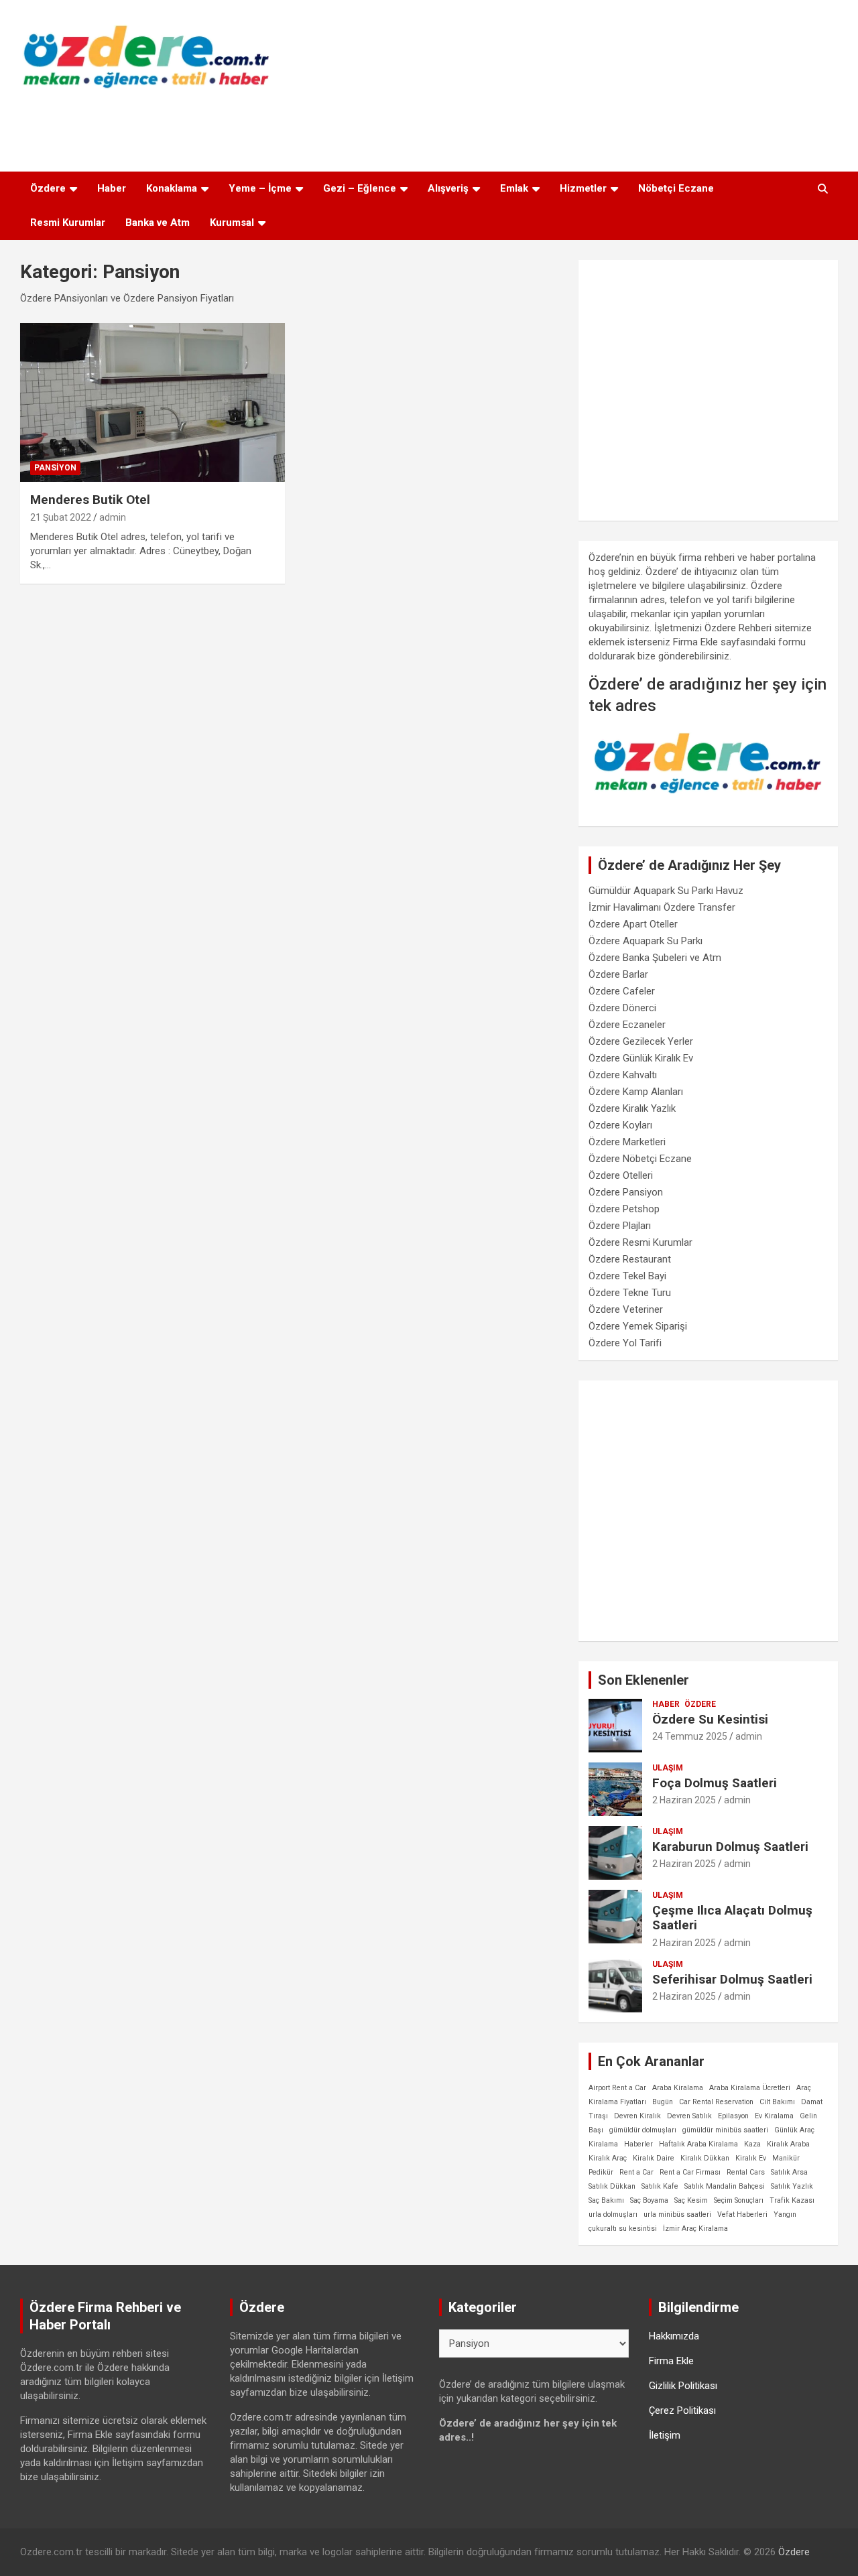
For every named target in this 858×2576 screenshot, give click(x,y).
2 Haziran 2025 (684, 1800)
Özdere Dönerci (622, 1008)
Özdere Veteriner (626, 1309)
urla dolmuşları (613, 2214)
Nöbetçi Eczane (676, 188)
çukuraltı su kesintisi (623, 2229)
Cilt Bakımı (777, 2102)
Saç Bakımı (606, 2200)
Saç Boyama (649, 2200)
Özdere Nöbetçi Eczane (640, 1159)
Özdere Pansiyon (626, 1192)
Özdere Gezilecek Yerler (641, 1041)
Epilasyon (733, 2116)
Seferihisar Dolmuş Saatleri (732, 1979)
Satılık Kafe (660, 2186)
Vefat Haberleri (742, 2214)
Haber (112, 188)
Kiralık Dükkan (705, 2158)
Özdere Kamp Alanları (636, 1092)
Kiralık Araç (608, 2158)
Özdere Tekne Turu (630, 1293)
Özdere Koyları (620, 1125)
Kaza (752, 2144)
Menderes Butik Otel (90, 500)
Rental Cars (746, 2172)
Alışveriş (448, 188)
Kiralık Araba (788, 2144)
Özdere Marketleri (627, 1142)
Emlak (514, 188)
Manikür (786, 2158)
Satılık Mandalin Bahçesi (725, 2186)
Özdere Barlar (618, 974)
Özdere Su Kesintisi (710, 1719)
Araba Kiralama (678, 2088)
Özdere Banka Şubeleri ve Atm (655, 958)
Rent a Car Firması (690, 2172)
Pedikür (601, 2172)
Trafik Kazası (792, 2200)
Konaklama (172, 188)
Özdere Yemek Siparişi (638, 1326)
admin (113, 517)
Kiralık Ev (751, 2158)
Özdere (48, 188)
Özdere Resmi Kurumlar (640, 1242)
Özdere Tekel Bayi (627, 1276)
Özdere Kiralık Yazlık (632, 1108)
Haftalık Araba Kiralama (698, 2144)
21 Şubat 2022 (61, 517)
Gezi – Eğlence (360, 188)
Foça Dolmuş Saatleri (715, 1783)
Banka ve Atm (158, 222)
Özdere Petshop (624, 1209)
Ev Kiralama (774, 2116)
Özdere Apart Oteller (633, 924)
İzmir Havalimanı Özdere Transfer (662, 907)
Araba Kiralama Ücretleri (750, 2088)
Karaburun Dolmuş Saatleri (730, 1847)
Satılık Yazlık (792, 2186)
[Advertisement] (429, 127)
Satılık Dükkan (612, 2186)
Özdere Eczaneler (627, 1025)
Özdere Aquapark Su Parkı (646, 941)
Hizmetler (583, 188)
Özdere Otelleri (621, 1175)
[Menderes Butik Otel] (152, 402)
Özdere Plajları (620, 1226)
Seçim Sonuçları (739, 2200)
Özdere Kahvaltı (623, 1075)
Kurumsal (232, 222)
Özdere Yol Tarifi (625, 1343)
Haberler (638, 2144)
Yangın (785, 2214)
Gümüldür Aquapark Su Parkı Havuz (666, 891)
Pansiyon (55, 468)
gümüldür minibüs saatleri (725, 2130)
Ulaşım (668, 1768)
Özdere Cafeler (622, 991)
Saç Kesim (691, 2200)
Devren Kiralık (637, 2116)
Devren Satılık (689, 2116)
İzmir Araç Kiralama (695, 2229)
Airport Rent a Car (617, 2088)
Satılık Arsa (789, 2172)
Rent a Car (636, 2172)
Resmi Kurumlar (68, 222)
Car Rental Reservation (716, 2102)
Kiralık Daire (654, 2158)
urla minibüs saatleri (677, 2214)
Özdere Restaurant (630, 1259)
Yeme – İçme (260, 188)
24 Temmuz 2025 (690, 1736)
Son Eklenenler (643, 1680)
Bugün (663, 2102)
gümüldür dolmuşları (643, 2130)
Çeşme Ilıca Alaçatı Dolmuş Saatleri (732, 1918)
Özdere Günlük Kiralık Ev (641, 1058)
